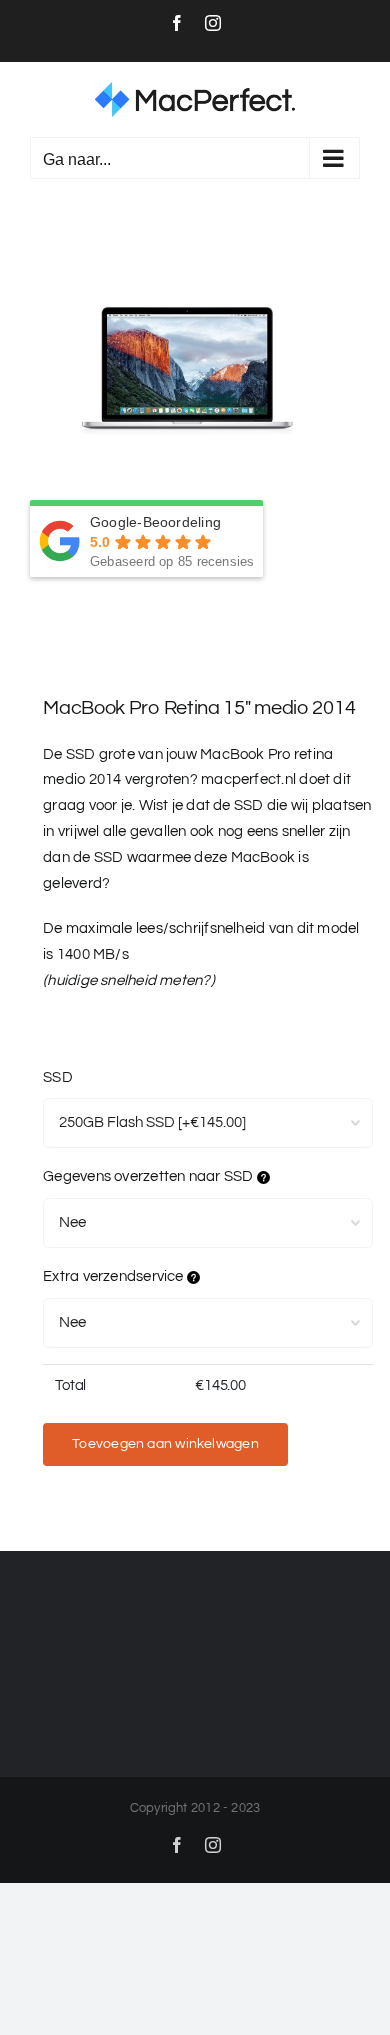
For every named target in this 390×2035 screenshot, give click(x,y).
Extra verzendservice (115, 1276)
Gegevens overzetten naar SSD (150, 1176)
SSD (58, 1077)
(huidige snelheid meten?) (129, 980)
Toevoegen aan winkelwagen (165, 1444)
